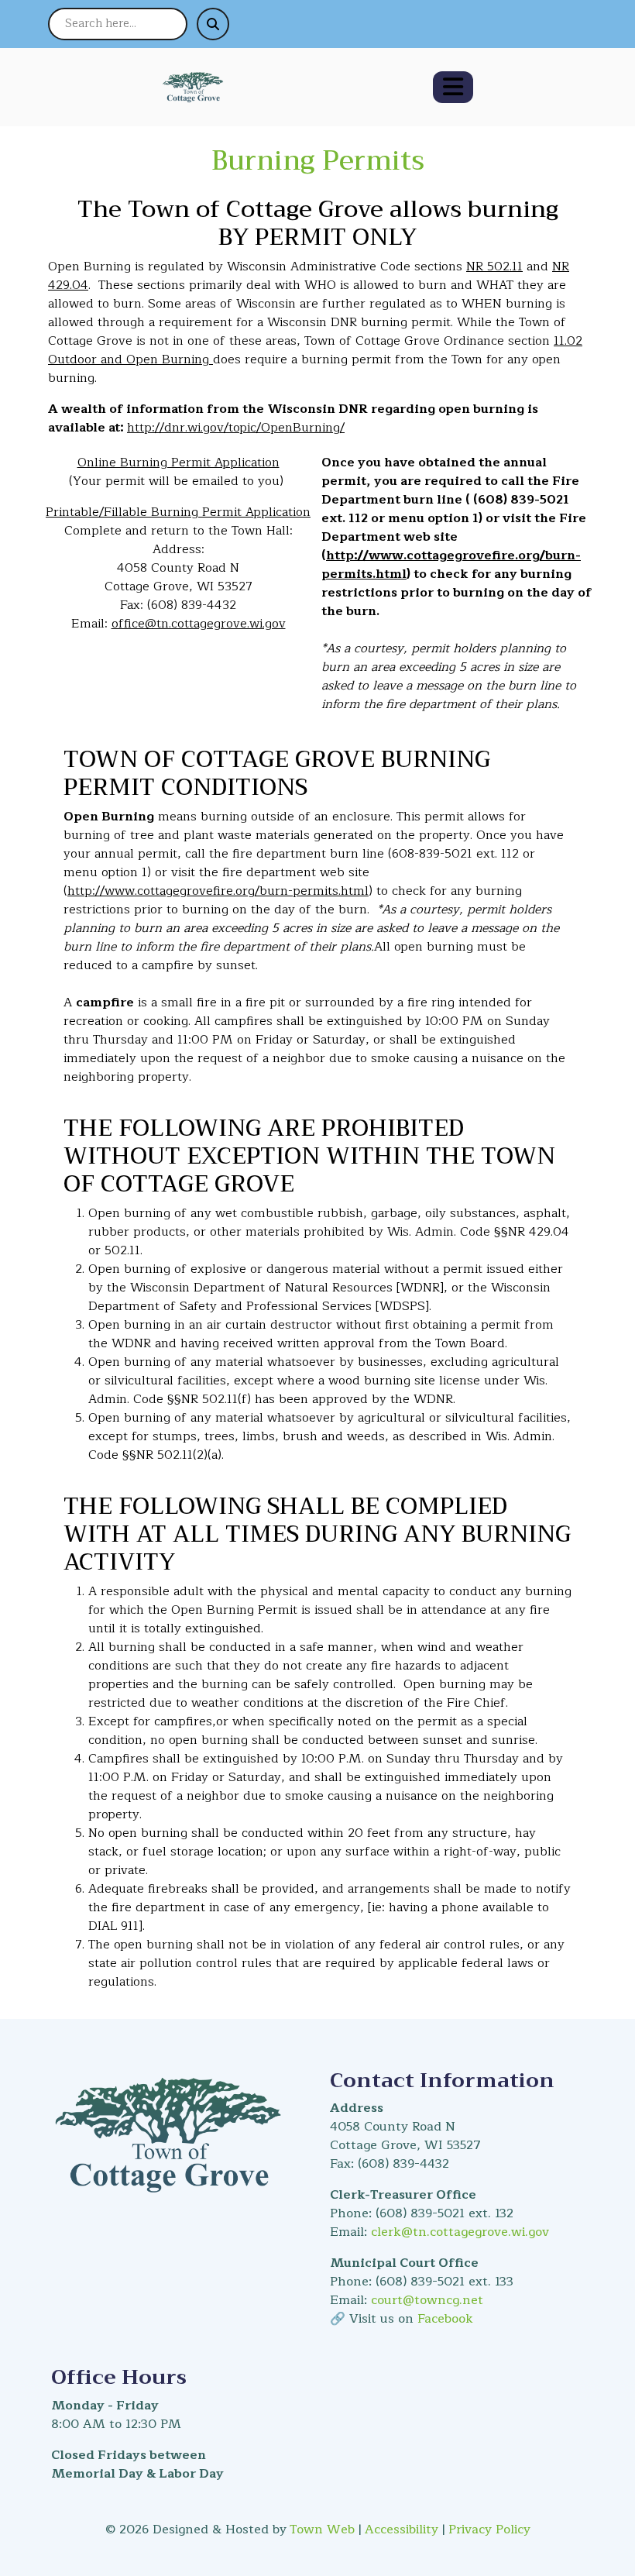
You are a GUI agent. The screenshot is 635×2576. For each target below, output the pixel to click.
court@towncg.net (427, 2300)
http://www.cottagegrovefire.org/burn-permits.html (451, 565)
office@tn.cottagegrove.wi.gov (199, 624)
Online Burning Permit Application (178, 463)
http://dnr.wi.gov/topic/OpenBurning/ (236, 428)
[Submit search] (213, 24)
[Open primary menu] (453, 87)
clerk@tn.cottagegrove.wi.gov (460, 2232)
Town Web (322, 2530)
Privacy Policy (489, 2530)
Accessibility (402, 2530)
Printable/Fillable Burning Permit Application (178, 512)
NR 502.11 (494, 267)
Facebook (445, 2319)
